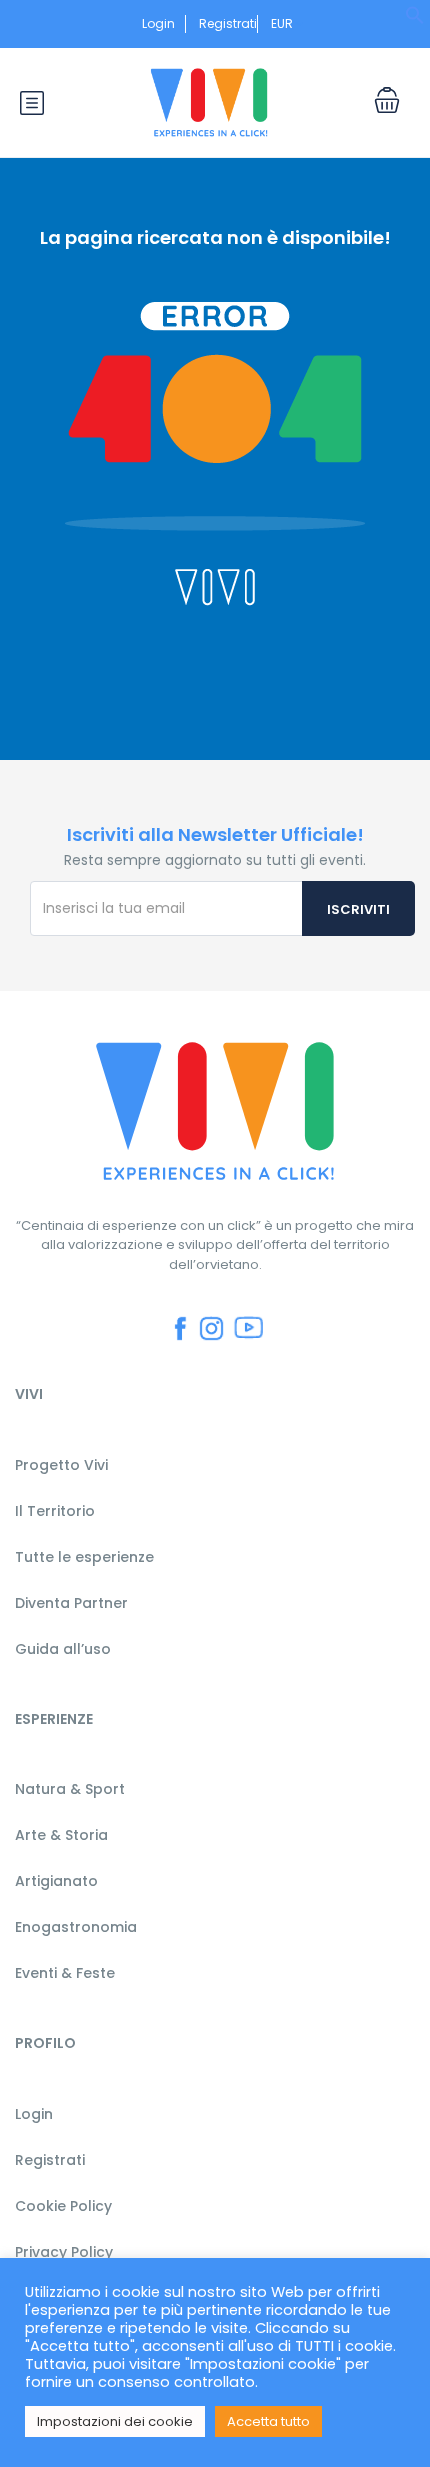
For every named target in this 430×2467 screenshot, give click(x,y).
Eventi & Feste (65, 1973)
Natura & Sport (70, 1789)
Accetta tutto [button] (268, 2421)
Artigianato (56, 1881)
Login (158, 23)
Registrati (228, 23)
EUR (283, 23)
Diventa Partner (71, 1603)
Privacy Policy (64, 2252)
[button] (415, 20)
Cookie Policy (63, 2206)
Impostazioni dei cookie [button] (115, 2421)
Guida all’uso (63, 1649)
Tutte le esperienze (84, 1557)
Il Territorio (55, 1511)
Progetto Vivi (61, 1465)
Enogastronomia (76, 1927)
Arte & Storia (61, 1835)
